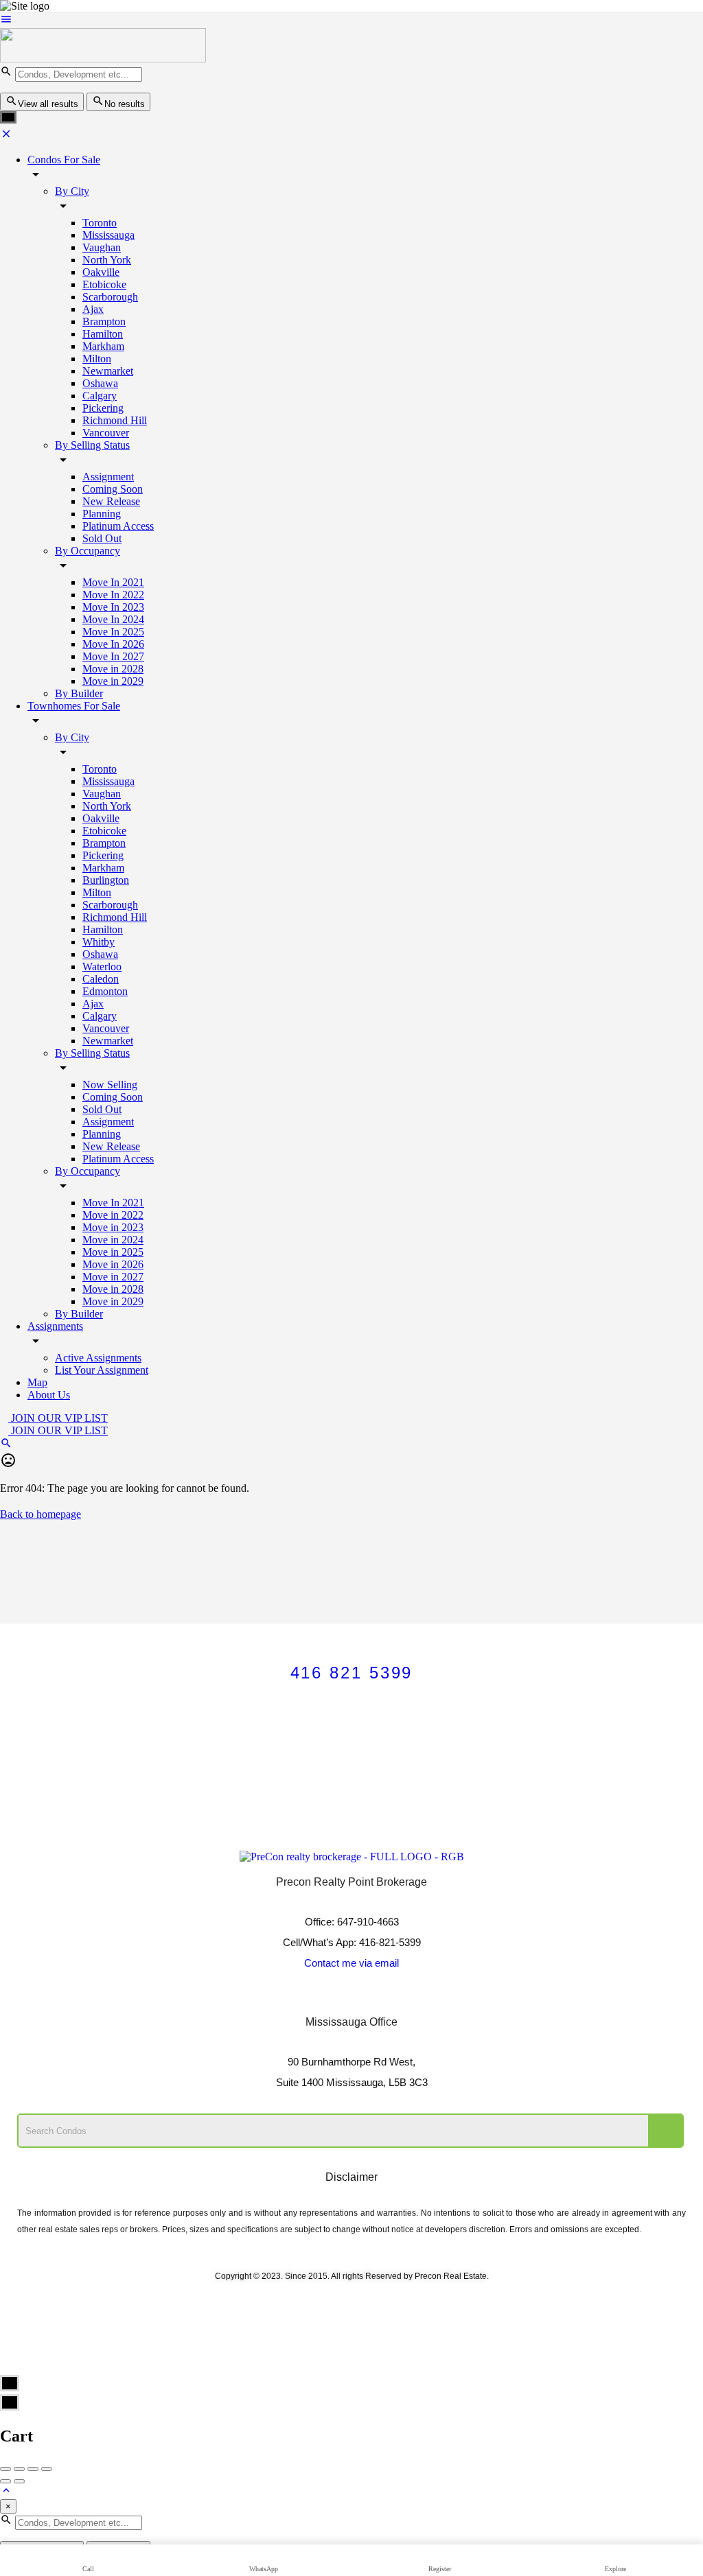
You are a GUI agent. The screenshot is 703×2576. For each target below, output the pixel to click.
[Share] (19, 2469)
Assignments (55, 1326)
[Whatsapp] (407, 1998)
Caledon (101, 979)
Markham (103, 346)
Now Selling (110, 1085)
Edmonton (105, 991)
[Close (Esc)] (5, 2469)
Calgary (100, 396)
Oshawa (100, 383)
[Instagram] (370, 1998)
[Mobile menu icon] (351, 21)
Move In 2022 (113, 595)
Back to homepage (41, 1514)
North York (107, 260)
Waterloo (102, 967)
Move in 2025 (113, 1252)
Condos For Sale (64, 160)
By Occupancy (88, 551)
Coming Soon (113, 489)
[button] (351, 1742)
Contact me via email (351, 1963)
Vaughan (102, 247)
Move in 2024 (113, 1240)
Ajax (93, 309)
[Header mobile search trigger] (6, 1445)
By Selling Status (92, 445)
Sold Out (102, 538)
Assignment (108, 477)
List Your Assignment (102, 1370)
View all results (48, 104)
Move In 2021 (113, 582)
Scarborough (110, 297)
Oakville (101, 272)
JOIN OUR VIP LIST (58, 1418)
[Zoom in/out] (47, 2469)
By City (72, 191)
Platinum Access (118, 526)
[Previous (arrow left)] (5, 2481)
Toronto (100, 223)
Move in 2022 (113, 1215)
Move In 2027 (113, 656)
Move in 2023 (113, 1227)
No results (125, 104)
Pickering (103, 408)
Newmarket (108, 371)
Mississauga (108, 235)
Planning (102, 514)
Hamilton (103, 334)
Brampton (104, 321)
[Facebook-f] (296, 1998)
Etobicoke (104, 284)
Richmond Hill (115, 420)
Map (37, 1382)
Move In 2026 (113, 644)
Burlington (106, 880)
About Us (49, 1395)
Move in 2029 (113, 681)
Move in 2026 (113, 1264)
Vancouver (106, 433)
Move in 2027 (113, 1277)
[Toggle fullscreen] (33, 2469)
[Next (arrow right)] (19, 2481)
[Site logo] (103, 59)
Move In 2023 (113, 607)
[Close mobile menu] (6, 136)
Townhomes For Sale (74, 706)
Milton (97, 359)
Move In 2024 (113, 619)
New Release (111, 501)
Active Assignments (98, 1358)
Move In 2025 (113, 632)
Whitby (99, 942)
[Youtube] (333, 1998)
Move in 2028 (113, 669)
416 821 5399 (352, 1673)
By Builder (79, 693)
